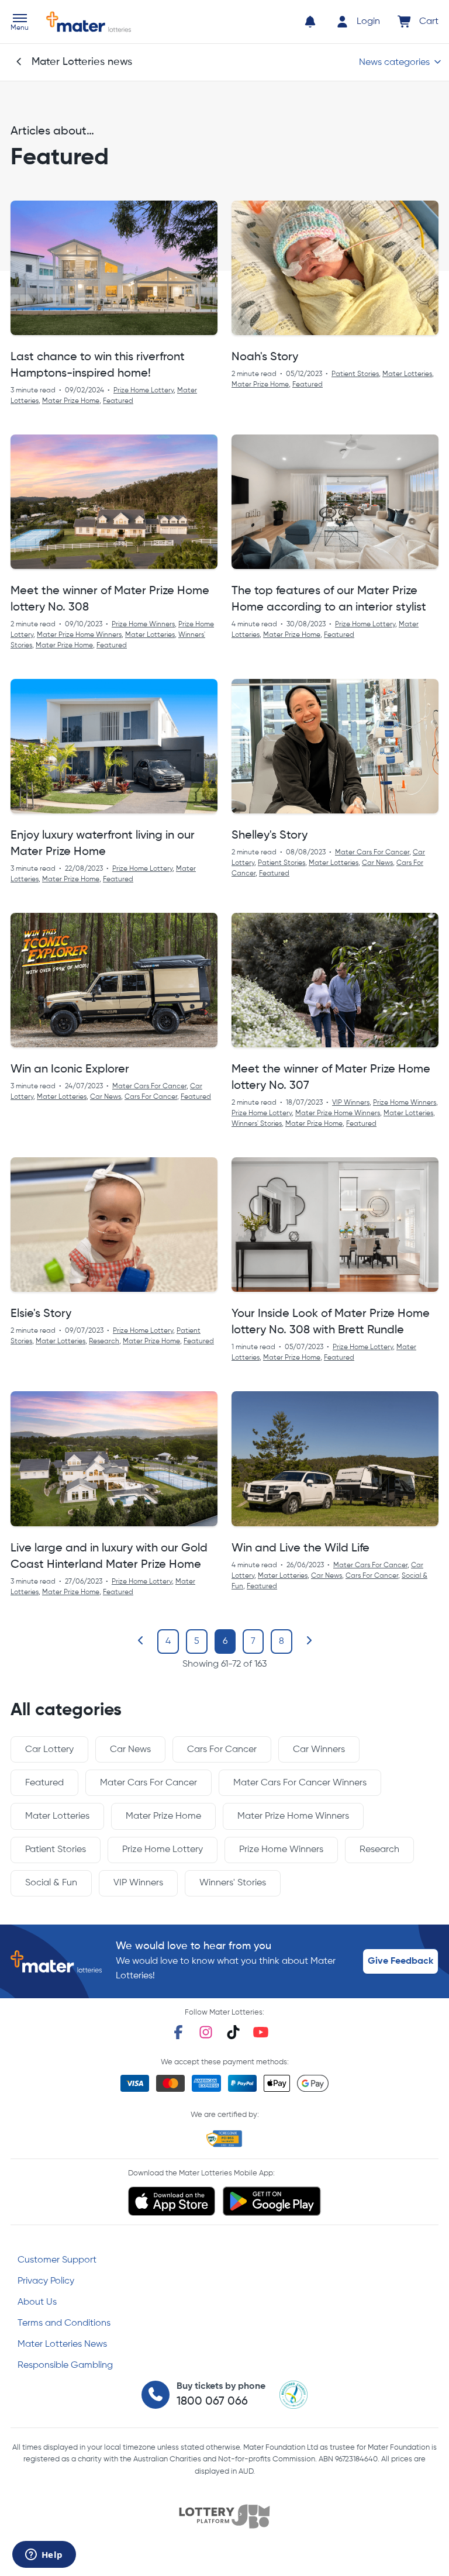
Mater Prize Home (71, 401)
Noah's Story (265, 357)
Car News (377, 863)
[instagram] (206, 2032)
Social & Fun (51, 1883)
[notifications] (310, 22)
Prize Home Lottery (144, 391)
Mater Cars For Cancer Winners (300, 1783)
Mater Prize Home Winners (79, 635)
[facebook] (178, 2032)
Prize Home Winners (143, 625)
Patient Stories (355, 374)
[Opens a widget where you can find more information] (44, 2556)
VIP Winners (351, 1103)
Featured (118, 401)
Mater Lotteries (407, 374)
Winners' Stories (257, 1124)
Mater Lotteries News (62, 2344)
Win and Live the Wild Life (301, 1549)
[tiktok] (233, 2032)
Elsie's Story (41, 1314)
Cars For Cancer (151, 1097)
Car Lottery (49, 1750)
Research (104, 1342)
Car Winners (319, 1750)
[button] (20, 23)
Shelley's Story (270, 836)
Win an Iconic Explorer (70, 1070)
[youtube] (261, 2032)
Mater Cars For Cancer (372, 853)
